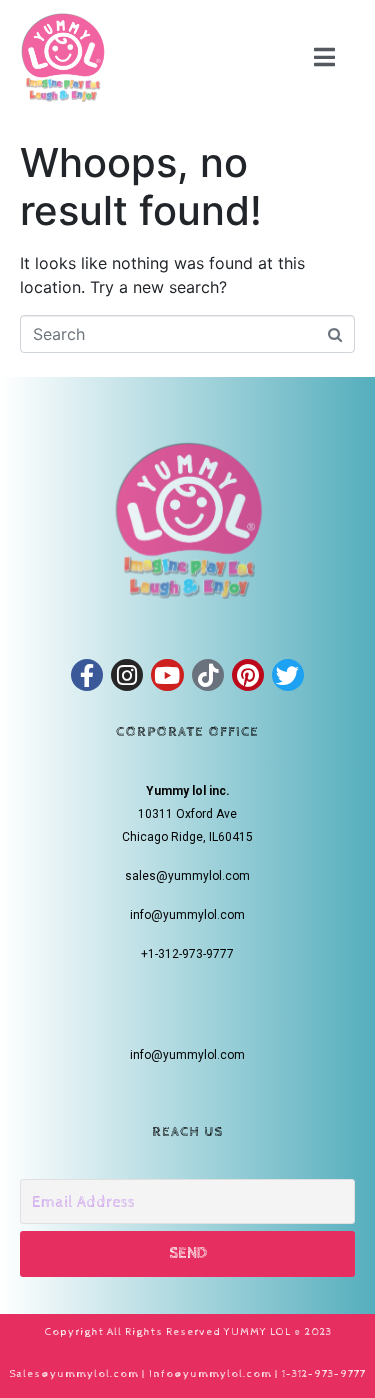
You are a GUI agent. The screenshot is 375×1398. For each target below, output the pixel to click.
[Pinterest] (248, 675)
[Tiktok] (208, 675)
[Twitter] (288, 675)
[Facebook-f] (87, 675)
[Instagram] (127, 675)
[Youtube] (167, 675)
